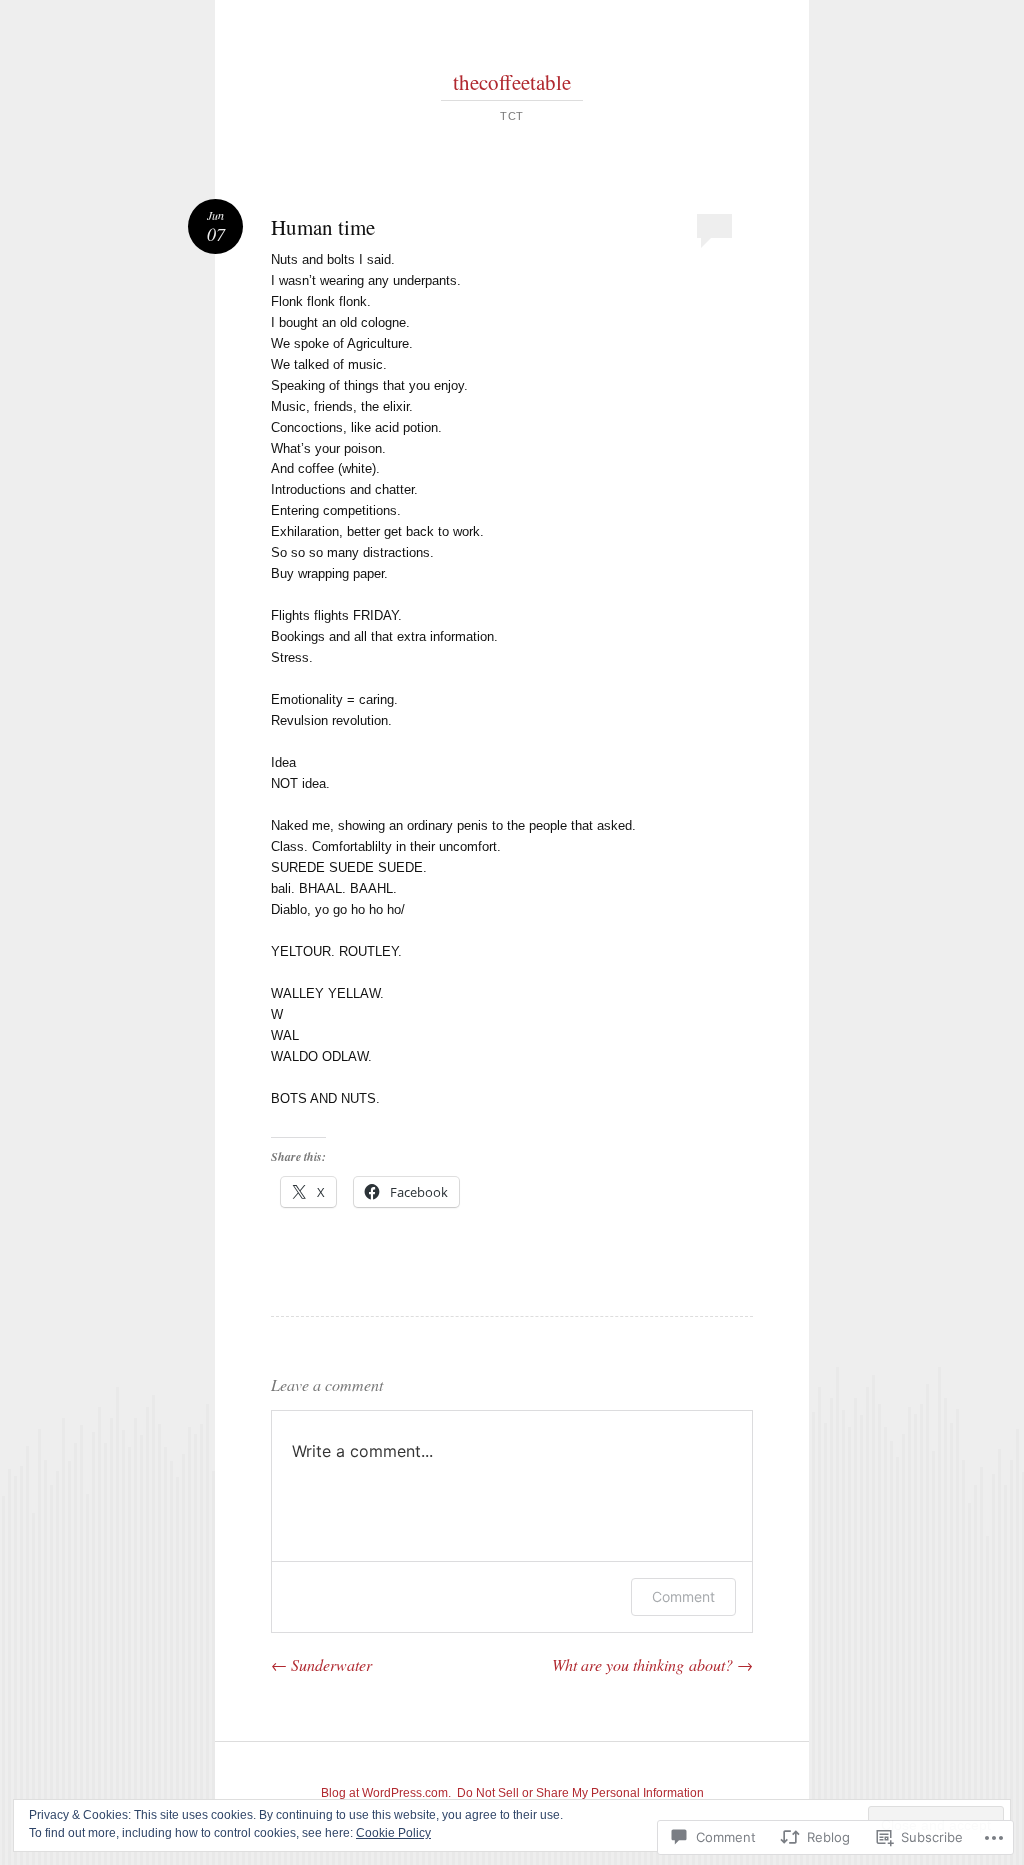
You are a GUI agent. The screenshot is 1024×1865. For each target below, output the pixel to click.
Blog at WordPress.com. (386, 1793)
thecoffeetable (512, 82)
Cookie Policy (393, 1833)
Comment (683, 1596)
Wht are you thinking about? (652, 1664)
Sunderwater (321, 1664)
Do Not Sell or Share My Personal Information (580, 1793)
